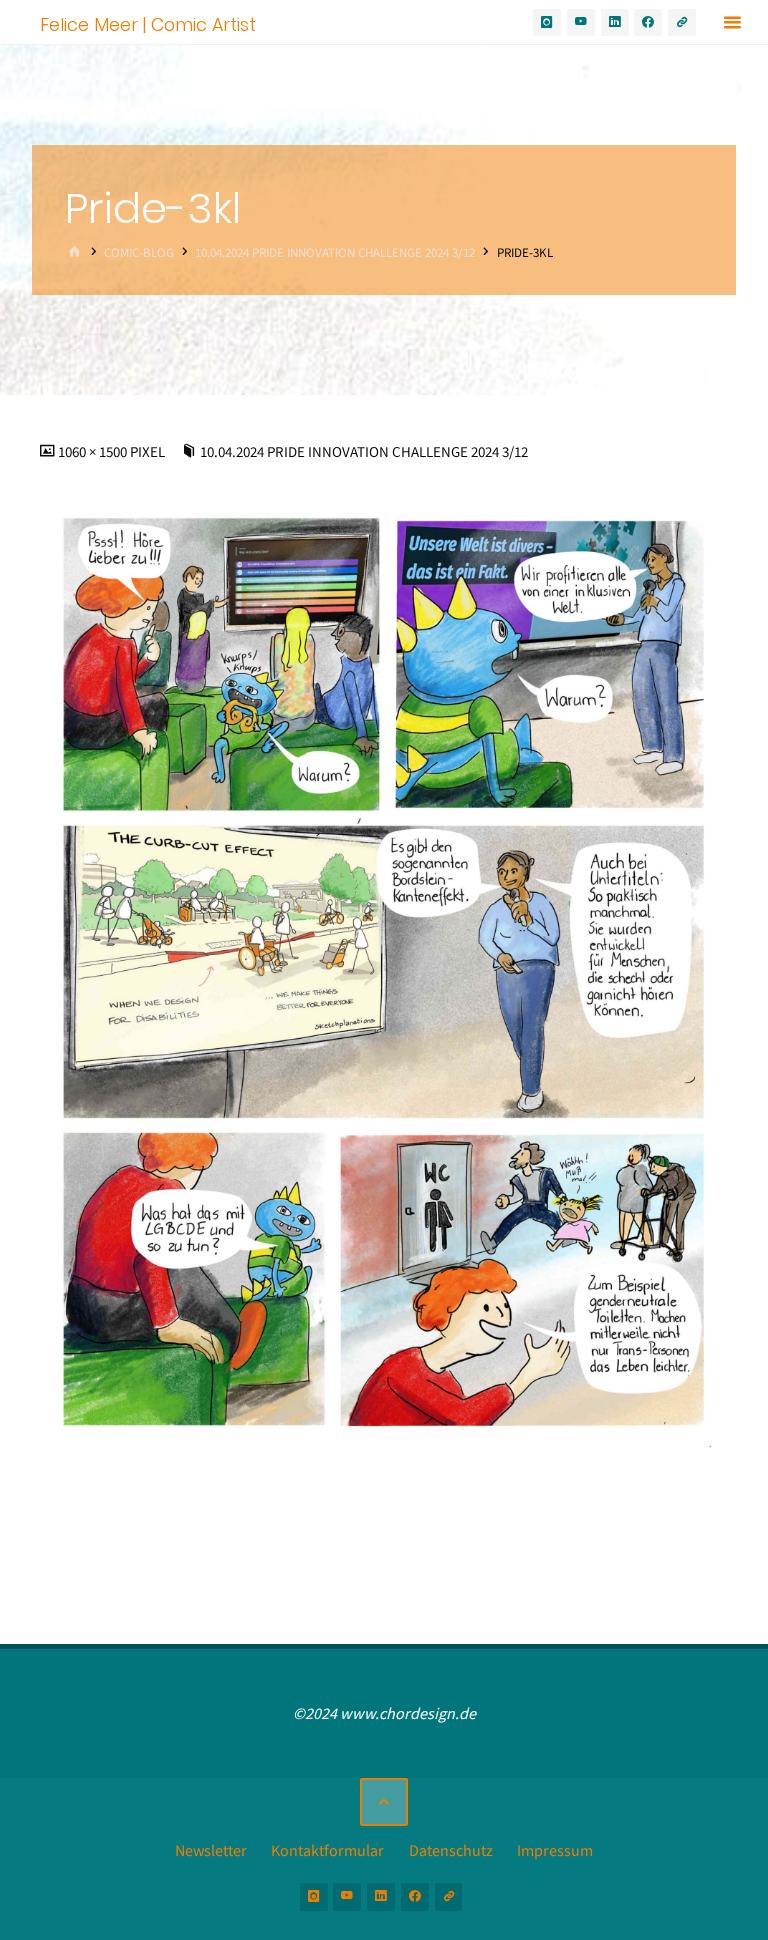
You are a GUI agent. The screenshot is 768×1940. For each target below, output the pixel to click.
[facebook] (648, 23)
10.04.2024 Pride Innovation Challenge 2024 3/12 (335, 252)
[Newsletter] (682, 23)
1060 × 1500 (94, 452)
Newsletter (211, 1850)
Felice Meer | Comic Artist (148, 23)
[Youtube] (581, 23)
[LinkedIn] (615, 23)
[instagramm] (547, 23)
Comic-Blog (139, 252)
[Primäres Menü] (732, 22)
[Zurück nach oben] (384, 1802)
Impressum (555, 1850)
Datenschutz (451, 1850)
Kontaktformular (327, 1850)
